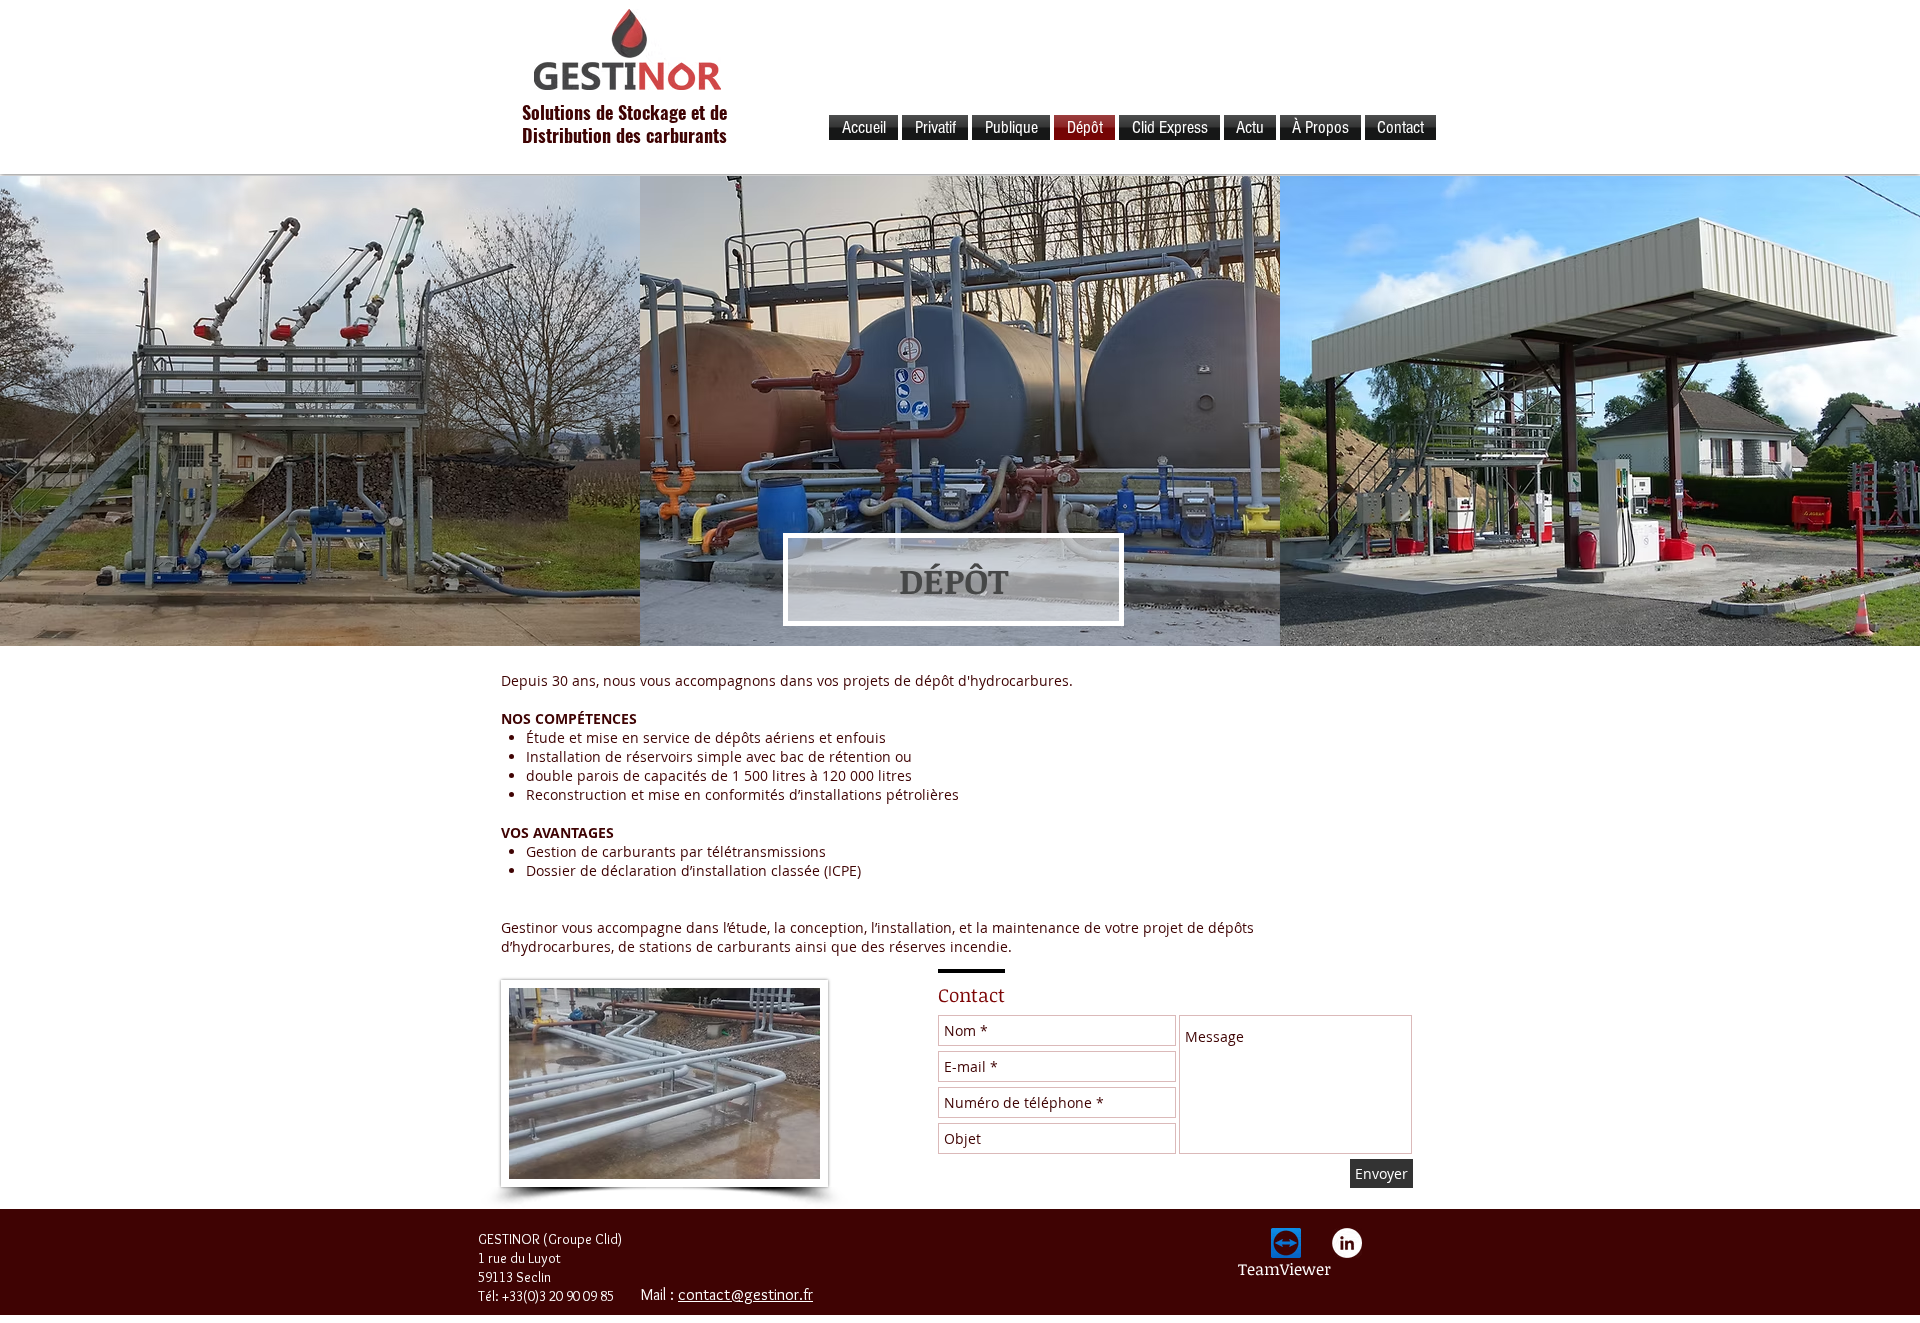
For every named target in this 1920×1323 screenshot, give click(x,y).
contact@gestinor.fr (745, 1294)
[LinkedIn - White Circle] (1347, 1243)
